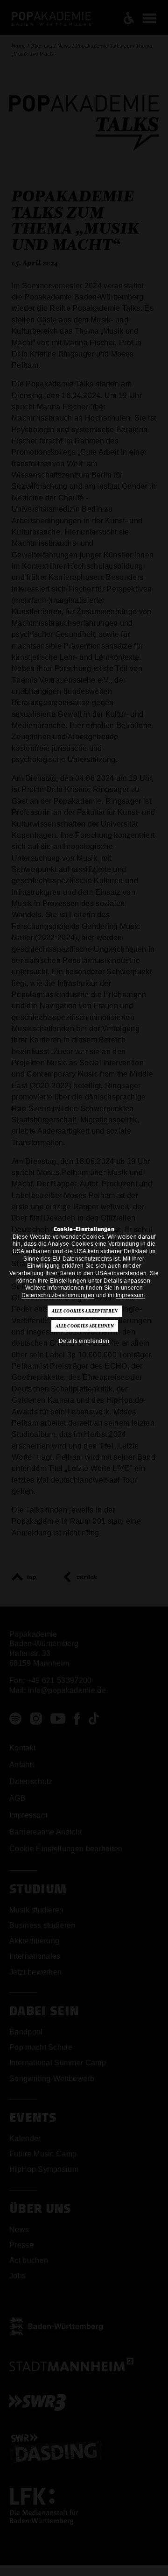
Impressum (130, 1295)
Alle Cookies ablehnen (85, 1326)
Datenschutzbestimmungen (58, 1295)
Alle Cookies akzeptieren (85, 1311)
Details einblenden (84, 1341)
